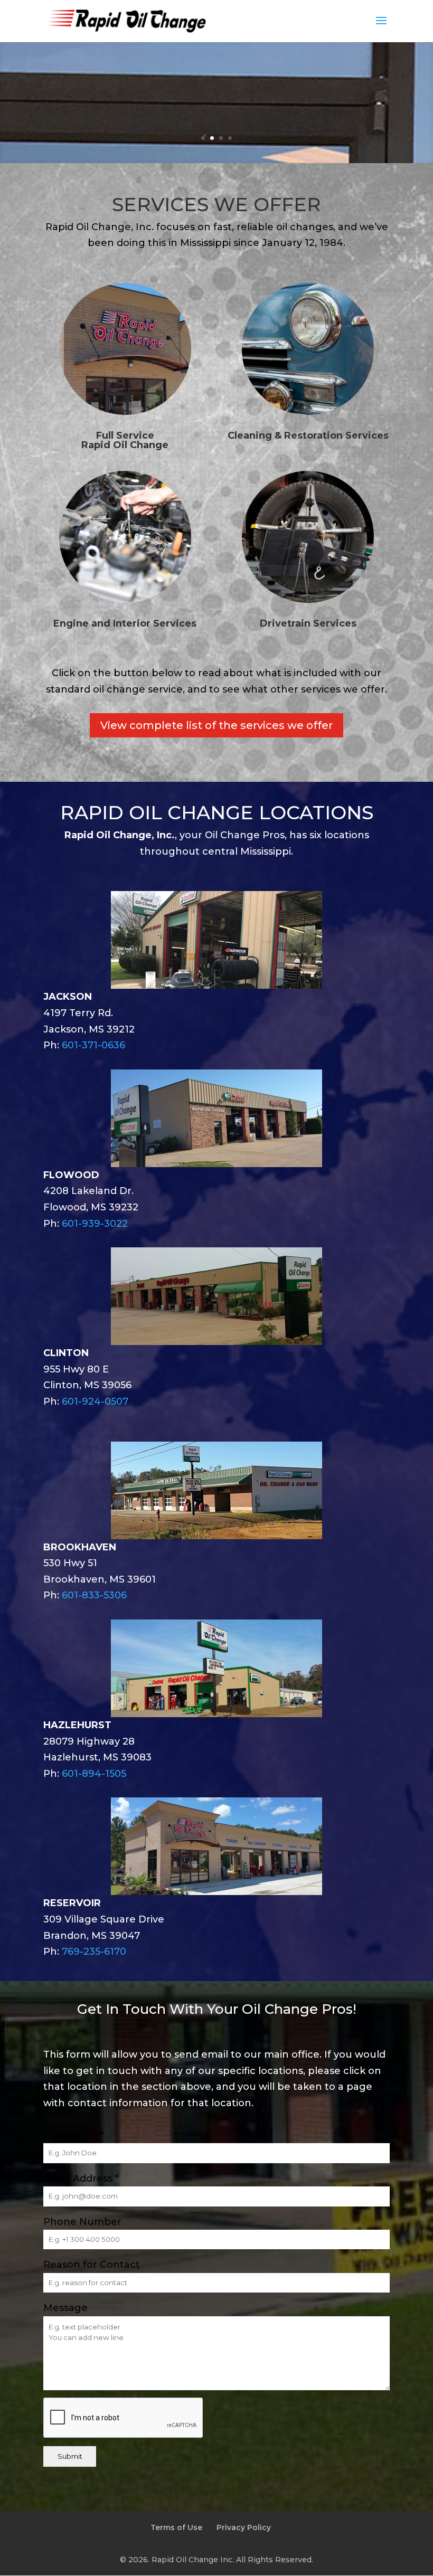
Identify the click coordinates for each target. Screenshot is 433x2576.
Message (65, 2308)
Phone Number (82, 2222)
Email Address (81, 2179)
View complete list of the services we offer (216, 725)
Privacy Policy (244, 2527)
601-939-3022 (95, 1224)
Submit (70, 2456)
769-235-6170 (94, 1952)
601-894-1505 (94, 1774)
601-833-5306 (94, 1595)
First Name (74, 2135)
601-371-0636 (93, 1045)
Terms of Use (176, 2527)
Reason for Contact (92, 2265)
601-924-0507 (95, 1401)
